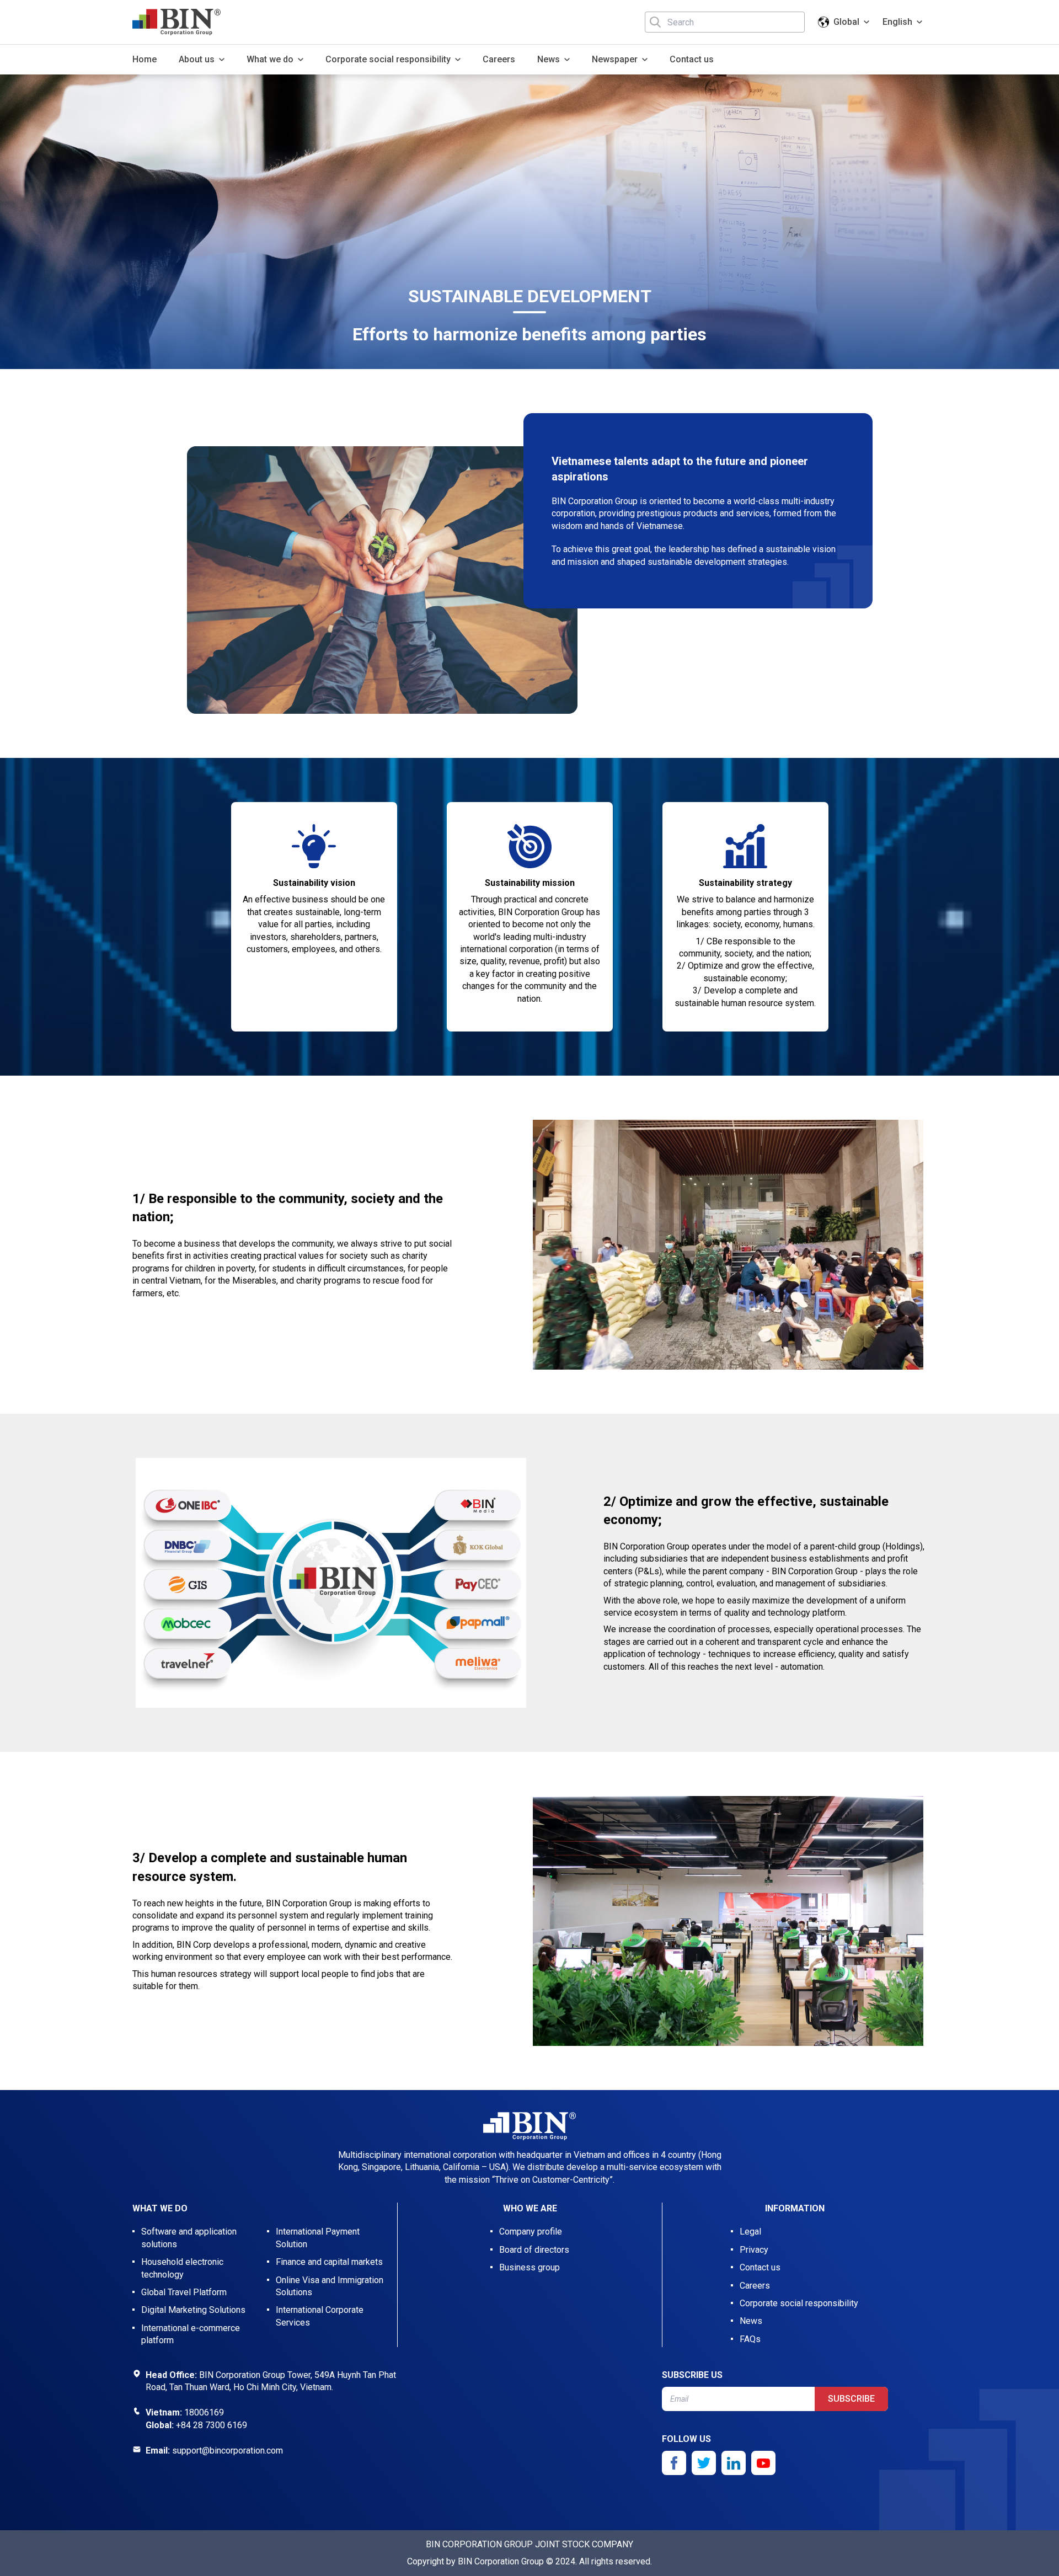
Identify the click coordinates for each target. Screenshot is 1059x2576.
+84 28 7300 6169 (212, 2425)
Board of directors (534, 2250)
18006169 (204, 2412)
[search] (655, 22)
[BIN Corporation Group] (176, 22)
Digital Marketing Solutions (193, 2310)
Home (145, 59)
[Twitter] (704, 2463)
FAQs (750, 2339)
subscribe (851, 2399)
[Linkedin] (734, 2463)
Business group (529, 2267)
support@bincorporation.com (228, 2451)
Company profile (531, 2232)
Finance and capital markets (329, 2262)
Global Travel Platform (184, 2292)
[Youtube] (763, 2463)
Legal (750, 2232)
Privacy (754, 2250)
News (751, 2321)
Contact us (692, 59)
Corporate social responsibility (799, 2303)
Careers (499, 59)
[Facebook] (674, 2463)
